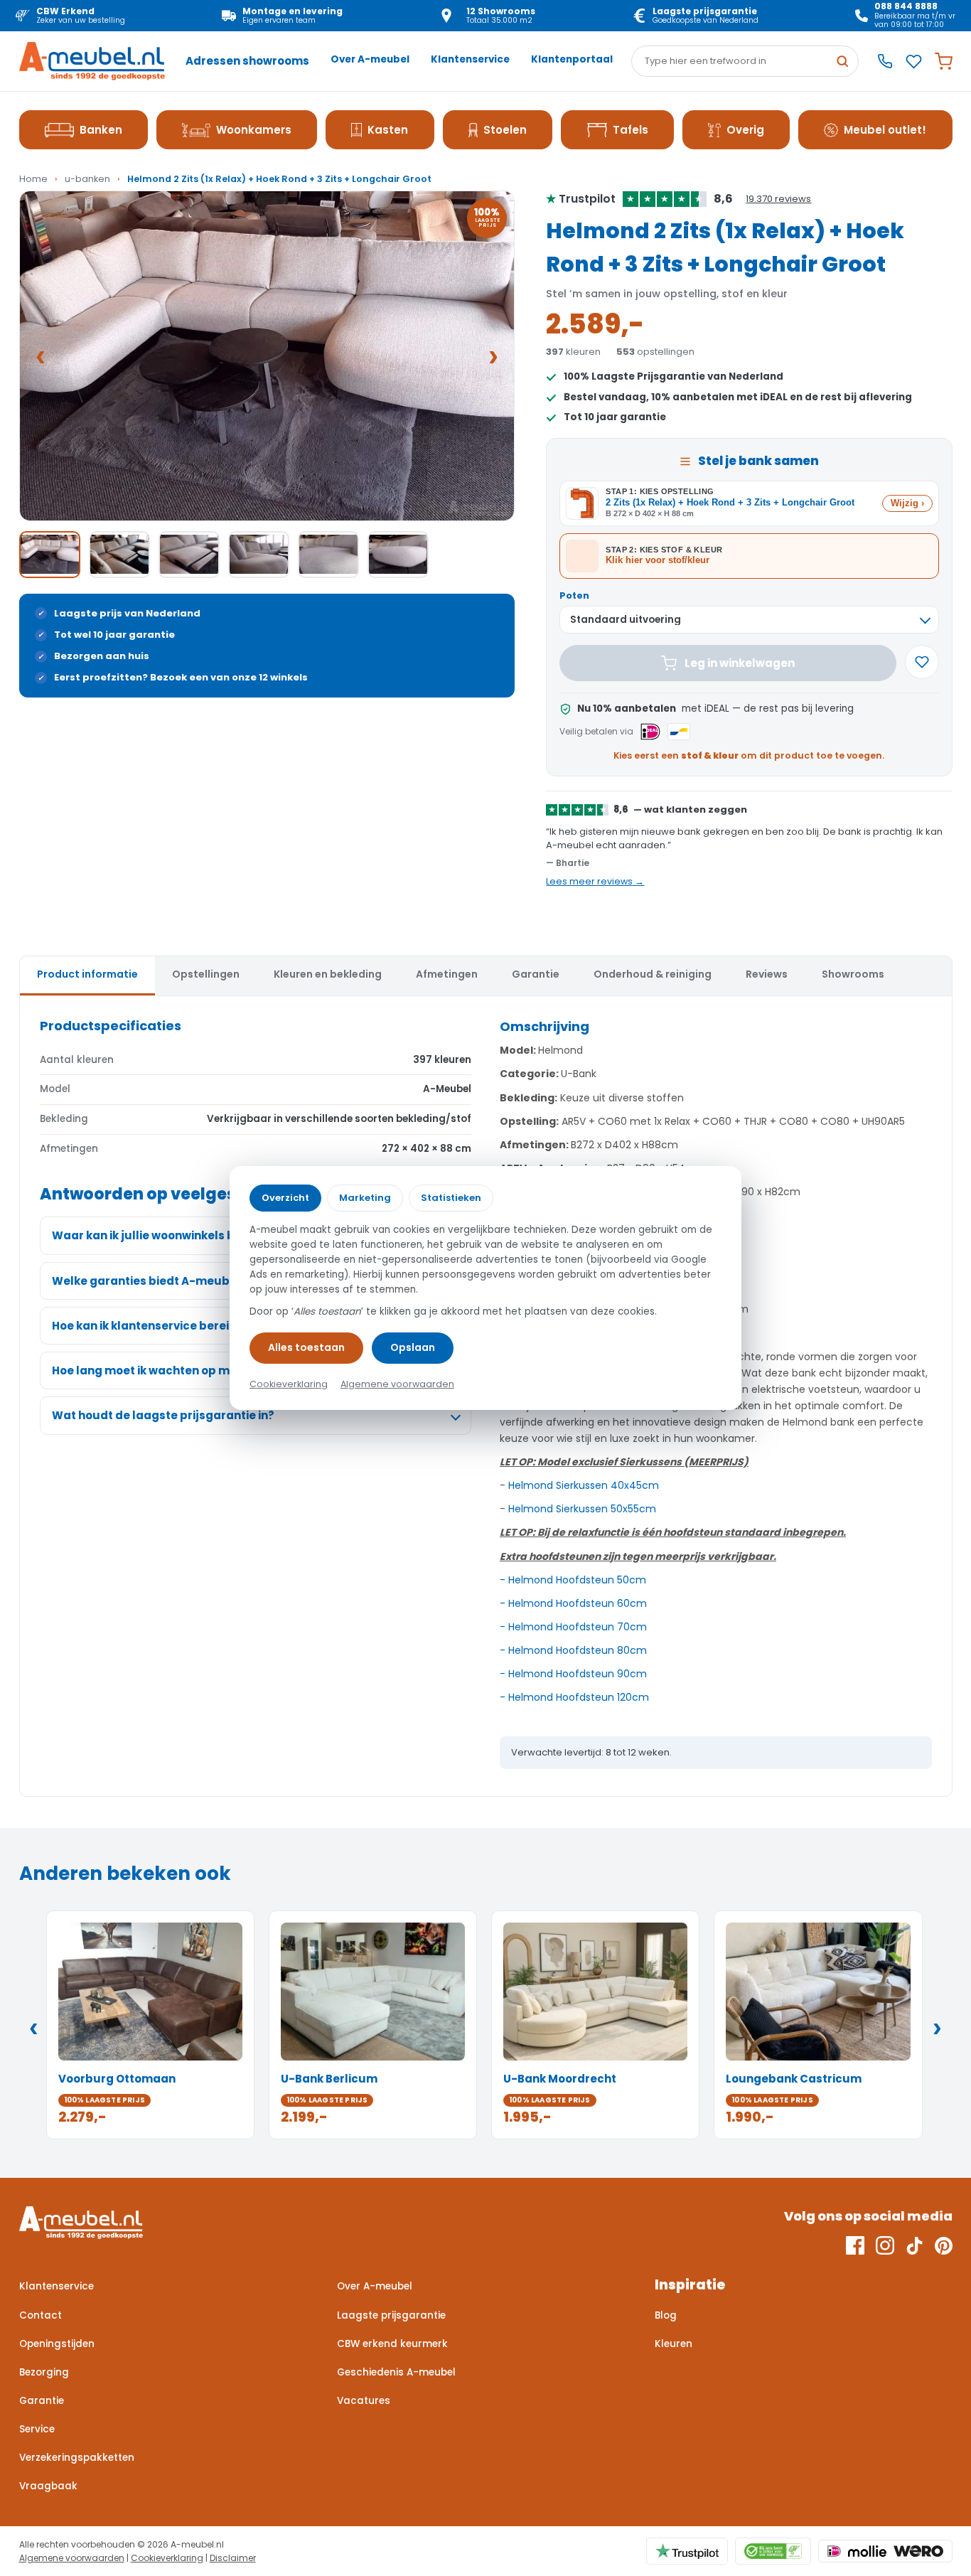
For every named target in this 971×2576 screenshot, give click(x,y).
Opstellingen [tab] (206, 974)
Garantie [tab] (536, 974)
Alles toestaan (306, 1347)
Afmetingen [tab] (447, 974)
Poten (574, 595)
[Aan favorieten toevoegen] (922, 662)
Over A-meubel (370, 59)
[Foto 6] (398, 555)
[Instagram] (885, 2245)
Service (37, 2429)
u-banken (87, 179)
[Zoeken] (842, 61)
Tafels (631, 130)
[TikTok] (914, 2245)
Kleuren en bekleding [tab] (328, 974)
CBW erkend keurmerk (392, 2344)
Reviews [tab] (767, 974)
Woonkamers (254, 130)
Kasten (388, 130)
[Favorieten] (914, 62)
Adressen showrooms (247, 61)
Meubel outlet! (885, 130)
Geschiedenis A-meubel (396, 2372)
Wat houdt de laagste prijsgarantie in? (163, 1415)
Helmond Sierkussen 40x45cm (584, 1485)
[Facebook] (855, 2245)
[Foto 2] (119, 555)
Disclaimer (233, 2558)
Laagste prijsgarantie (391, 2315)
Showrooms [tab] (853, 974)
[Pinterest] (944, 2245)
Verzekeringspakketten (77, 2458)
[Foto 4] (259, 555)
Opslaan (413, 1347)
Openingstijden (57, 2344)
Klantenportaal (572, 59)
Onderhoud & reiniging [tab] (653, 974)
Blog (666, 2315)
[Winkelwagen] (944, 62)
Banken (101, 130)
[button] (267, 356)
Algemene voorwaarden (72, 2558)
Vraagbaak (48, 2486)
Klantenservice (470, 59)
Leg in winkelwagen (740, 663)
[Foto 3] (189, 555)
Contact (41, 2315)
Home (33, 179)
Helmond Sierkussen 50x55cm (582, 1509)
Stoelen (505, 130)
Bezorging (44, 2372)
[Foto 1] (50, 555)
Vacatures (364, 2401)
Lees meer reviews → (595, 881)
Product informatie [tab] (87, 974)
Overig (745, 130)
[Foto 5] (328, 555)
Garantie (42, 2401)
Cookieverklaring (167, 2558)
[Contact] (885, 61)
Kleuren (674, 2344)
